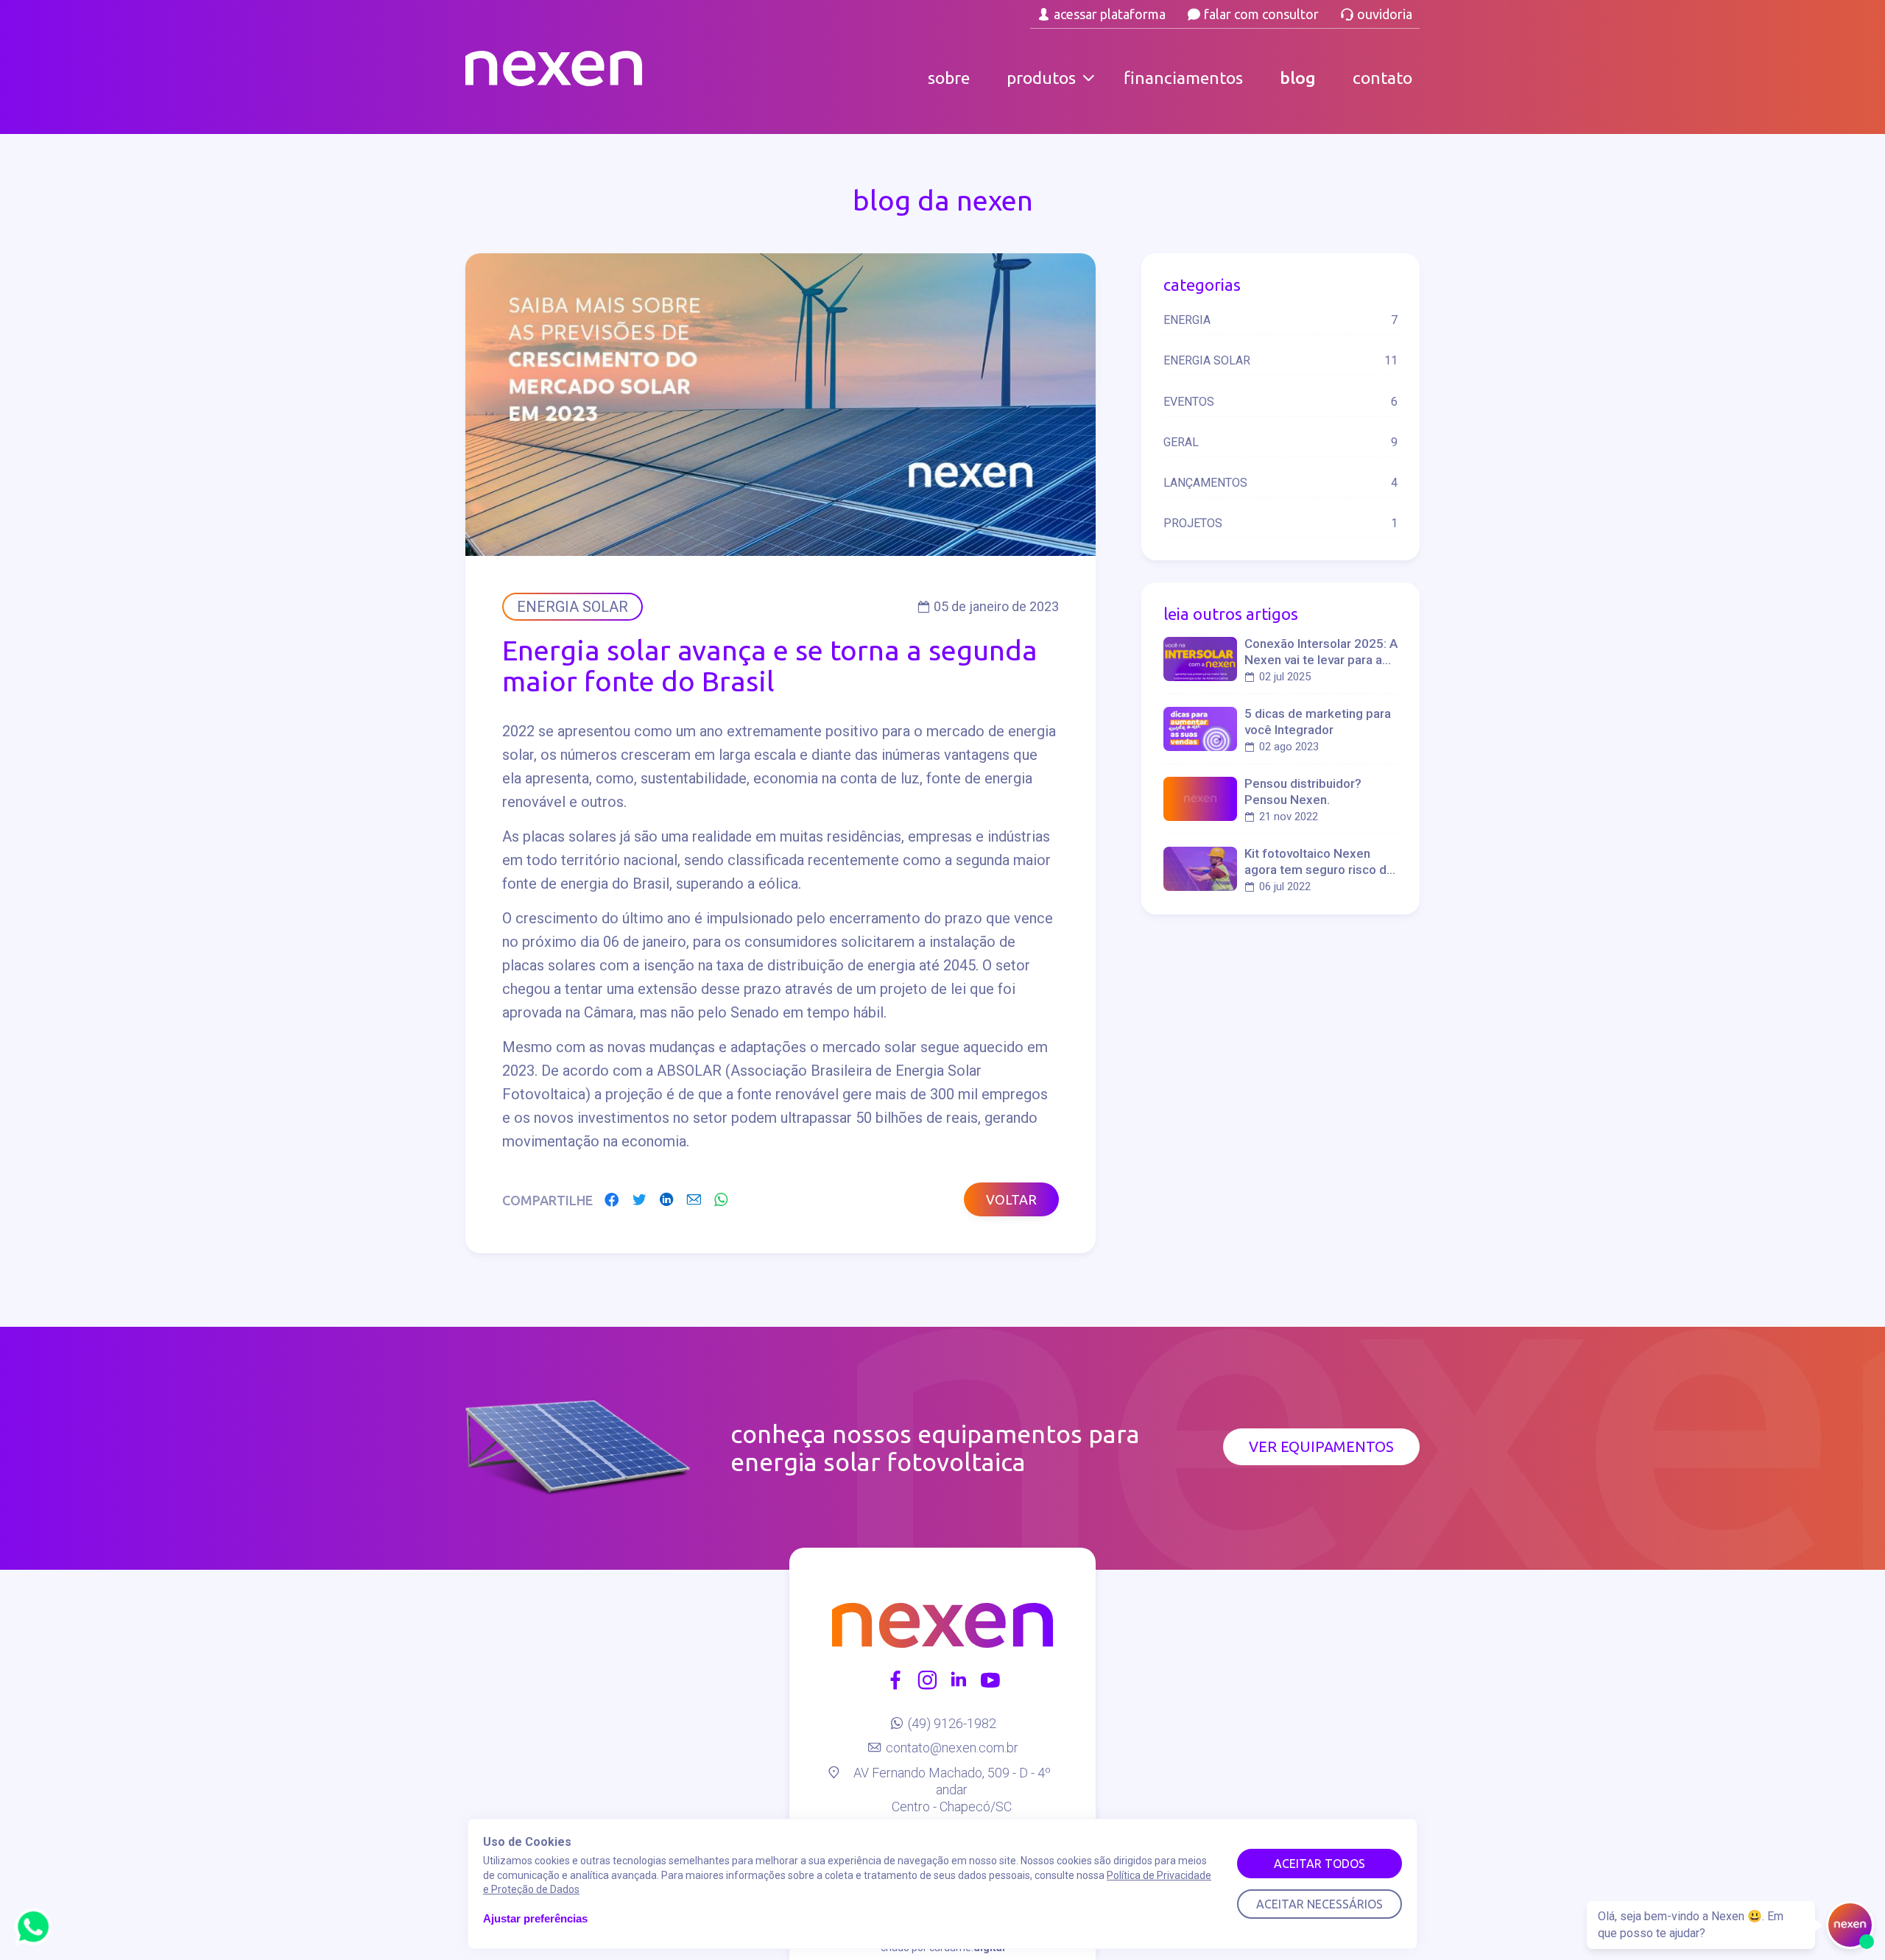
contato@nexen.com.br (952, 1748)
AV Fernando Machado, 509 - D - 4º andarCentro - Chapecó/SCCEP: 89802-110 (952, 1798)
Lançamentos (1280, 483)
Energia (1280, 320)
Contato (1382, 78)
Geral (1280, 442)
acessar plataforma (1110, 14)
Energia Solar (1280, 360)
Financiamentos (1183, 78)
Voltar (1011, 1199)
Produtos (1041, 78)
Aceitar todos (1319, 1864)
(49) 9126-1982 (952, 1723)
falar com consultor (1261, 14)
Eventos (1280, 402)
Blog (1298, 78)
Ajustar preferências (535, 1918)
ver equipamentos (1321, 1446)
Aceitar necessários (1319, 1904)
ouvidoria (1385, 14)
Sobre (949, 78)
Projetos (1280, 523)
